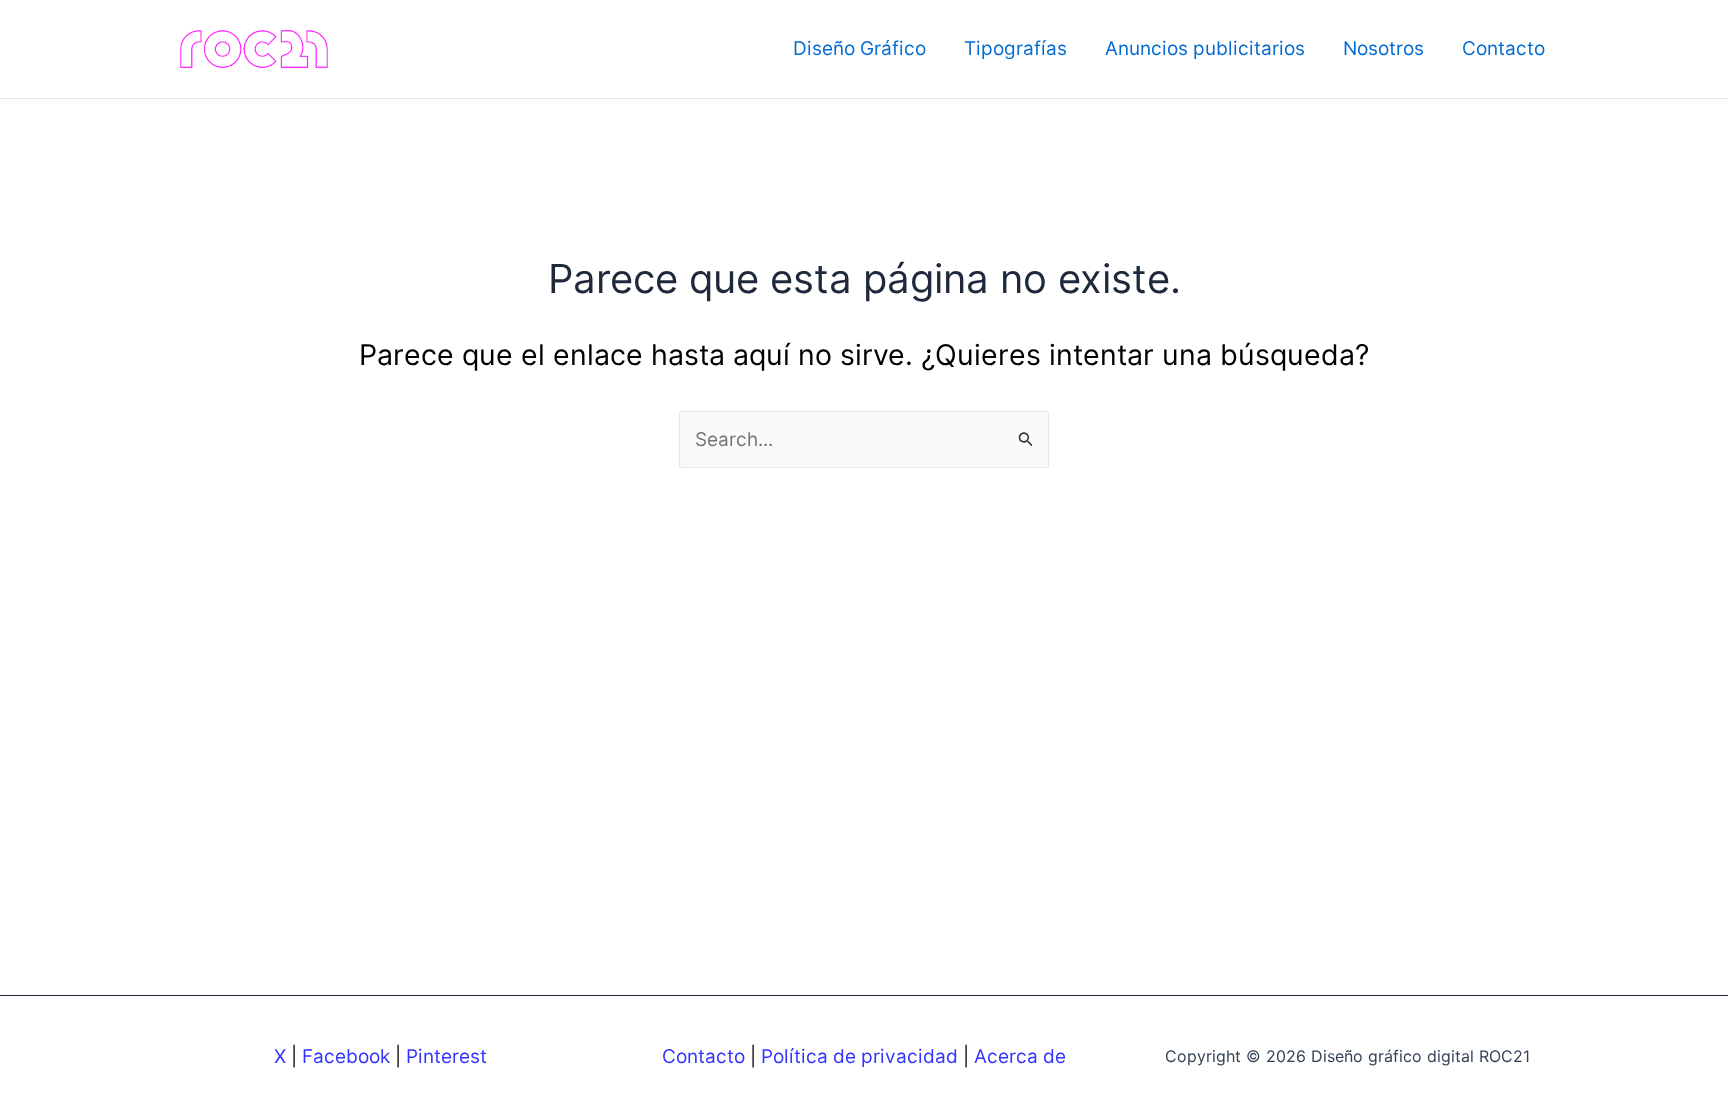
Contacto (1503, 48)
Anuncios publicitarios (1205, 48)
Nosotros (1383, 48)
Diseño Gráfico (859, 48)
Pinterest (446, 1056)
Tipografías (1015, 48)
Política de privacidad (859, 1056)
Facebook (346, 1056)
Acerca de (1020, 1056)
